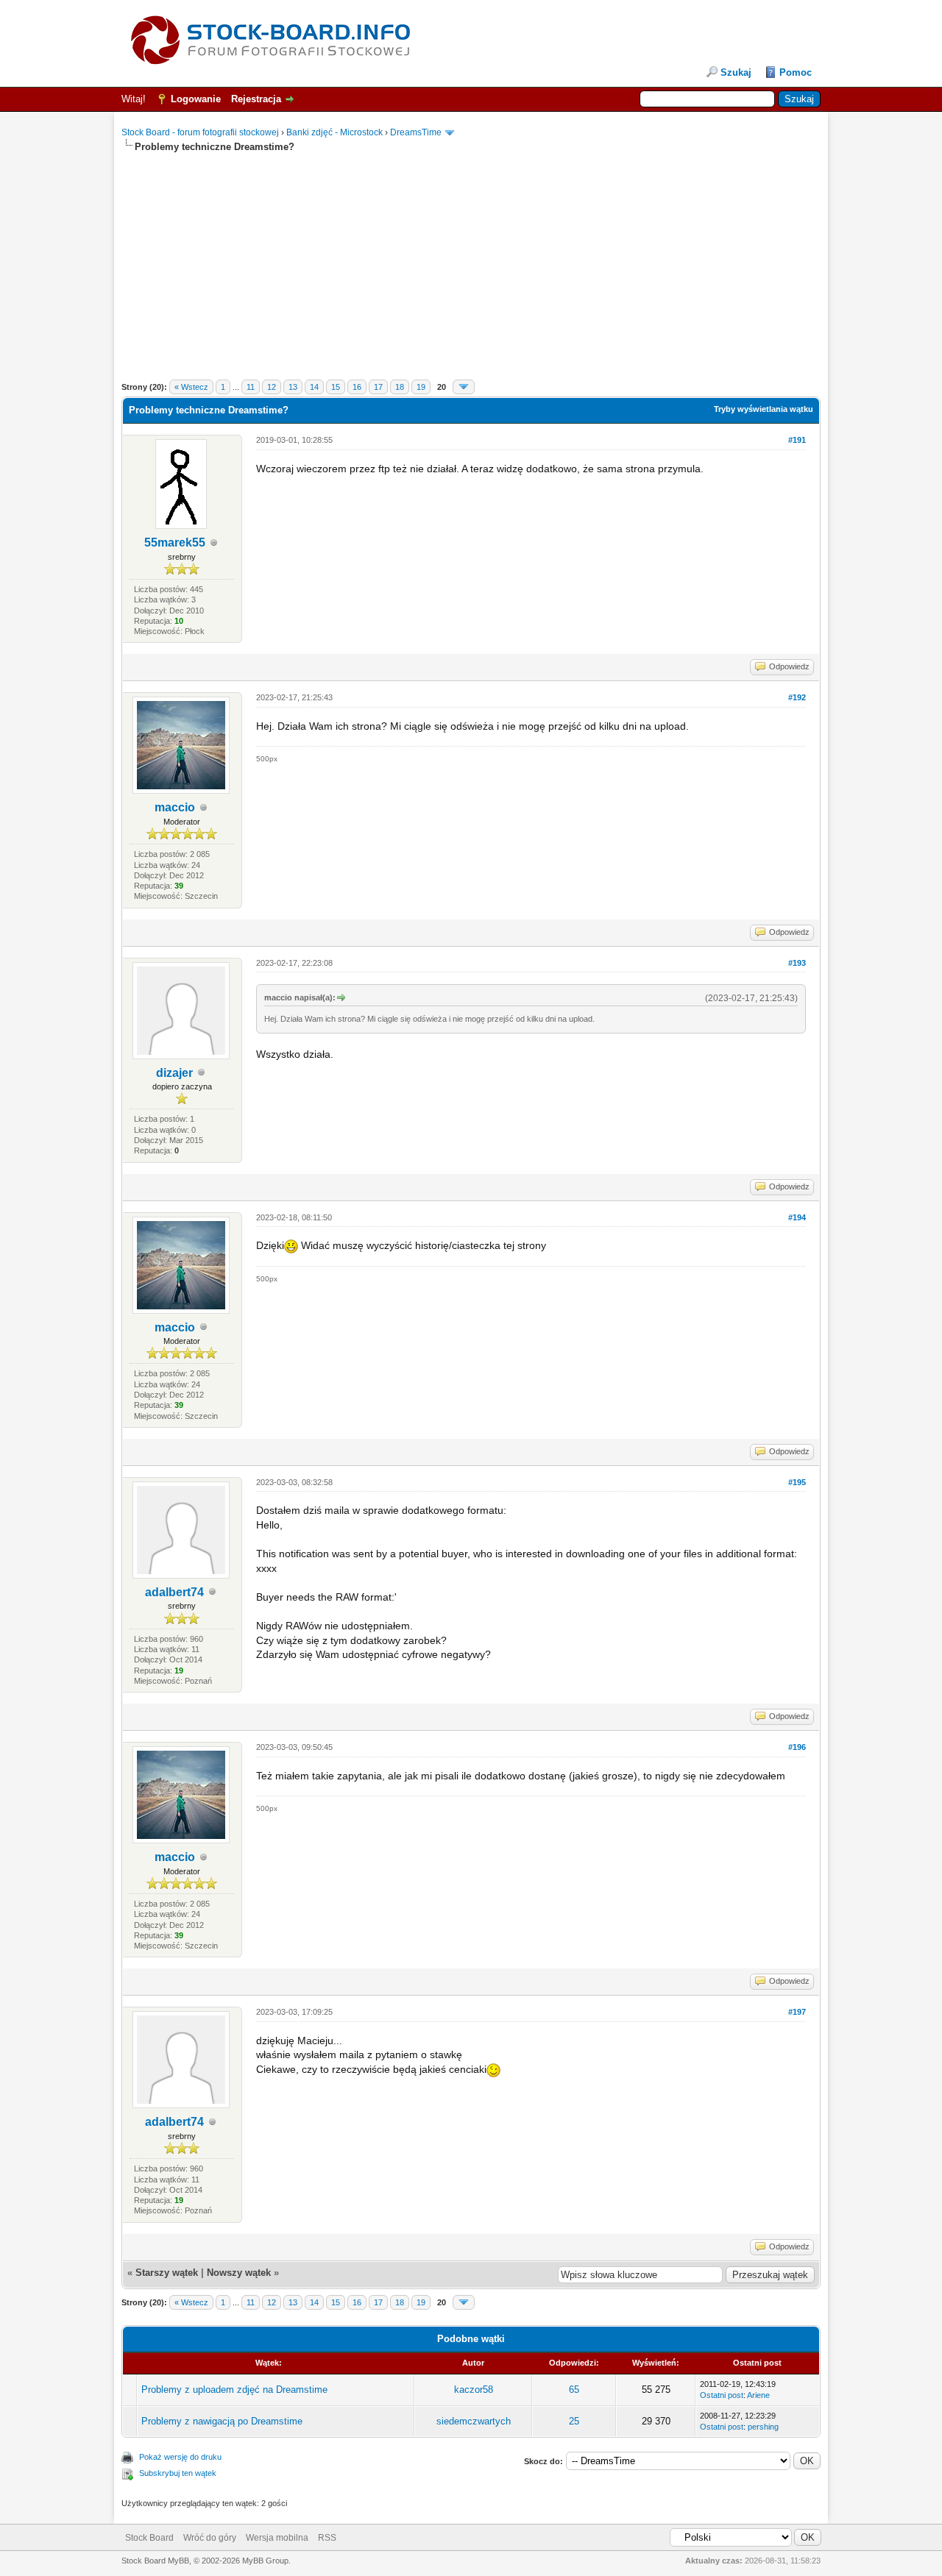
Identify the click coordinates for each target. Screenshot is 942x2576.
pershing (763, 2427)
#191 (797, 440)
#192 (797, 697)
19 (421, 387)
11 (251, 387)
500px (267, 759)
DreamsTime (416, 132)
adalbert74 (174, 1592)
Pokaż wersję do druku (180, 2457)
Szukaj (736, 72)
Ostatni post (722, 2395)
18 (400, 387)
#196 (797, 1747)
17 (378, 387)
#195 (797, 1482)
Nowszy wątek (239, 2273)
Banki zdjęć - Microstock (334, 132)
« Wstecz (191, 387)
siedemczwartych (474, 2421)
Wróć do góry (210, 2538)
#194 (797, 1217)
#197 (797, 2012)
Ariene (758, 2395)
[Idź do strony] (464, 387)
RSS (327, 2538)
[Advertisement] (471, 257)
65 (574, 2390)
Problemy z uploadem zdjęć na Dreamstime (234, 2390)
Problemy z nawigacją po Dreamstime (222, 2421)
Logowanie (196, 99)
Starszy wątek (167, 2273)
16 (357, 387)
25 (574, 2421)
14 (314, 387)
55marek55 (175, 542)
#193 (797, 963)
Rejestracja (256, 99)
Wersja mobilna (277, 2538)
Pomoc (796, 72)
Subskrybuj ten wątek (178, 2473)
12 (272, 387)
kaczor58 (474, 2390)
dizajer (174, 1073)
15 (336, 387)
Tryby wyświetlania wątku (764, 409)
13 (293, 387)
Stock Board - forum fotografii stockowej (200, 132)
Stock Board (149, 2538)
